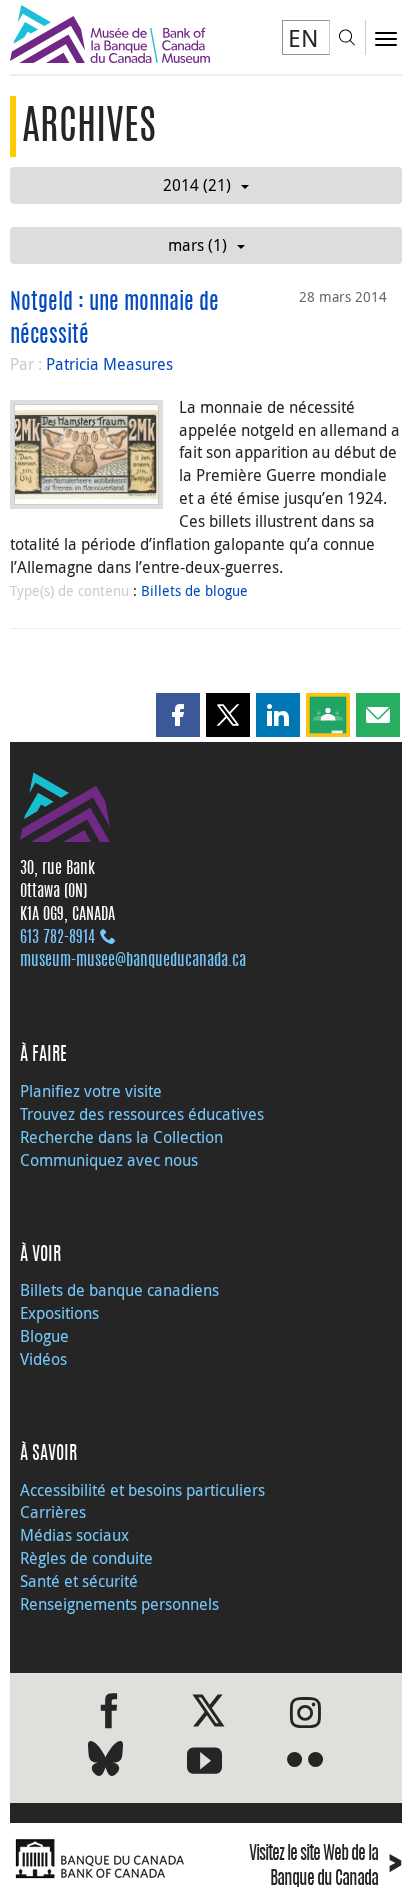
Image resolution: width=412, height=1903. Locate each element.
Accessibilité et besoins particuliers (142, 1490)
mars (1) (197, 245)
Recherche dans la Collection (121, 1137)
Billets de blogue (194, 590)
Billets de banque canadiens (119, 1290)
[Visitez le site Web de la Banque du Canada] (103, 1859)
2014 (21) (197, 185)
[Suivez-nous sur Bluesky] (105, 1762)
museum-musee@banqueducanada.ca (133, 961)
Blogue (44, 1336)
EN (303, 38)
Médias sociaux (74, 1535)
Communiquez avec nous (109, 1160)
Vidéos (43, 1359)
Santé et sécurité (79, 1581)
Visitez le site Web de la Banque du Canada (325, 1866)
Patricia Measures (109, 364)
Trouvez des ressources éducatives (142, 1114)
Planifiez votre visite (91, 1091)
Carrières (53, 1512)
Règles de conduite (86, 1558)
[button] (178, 715)
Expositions (59, 1313)
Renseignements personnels (119, 1604)
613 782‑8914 (57, 938)
